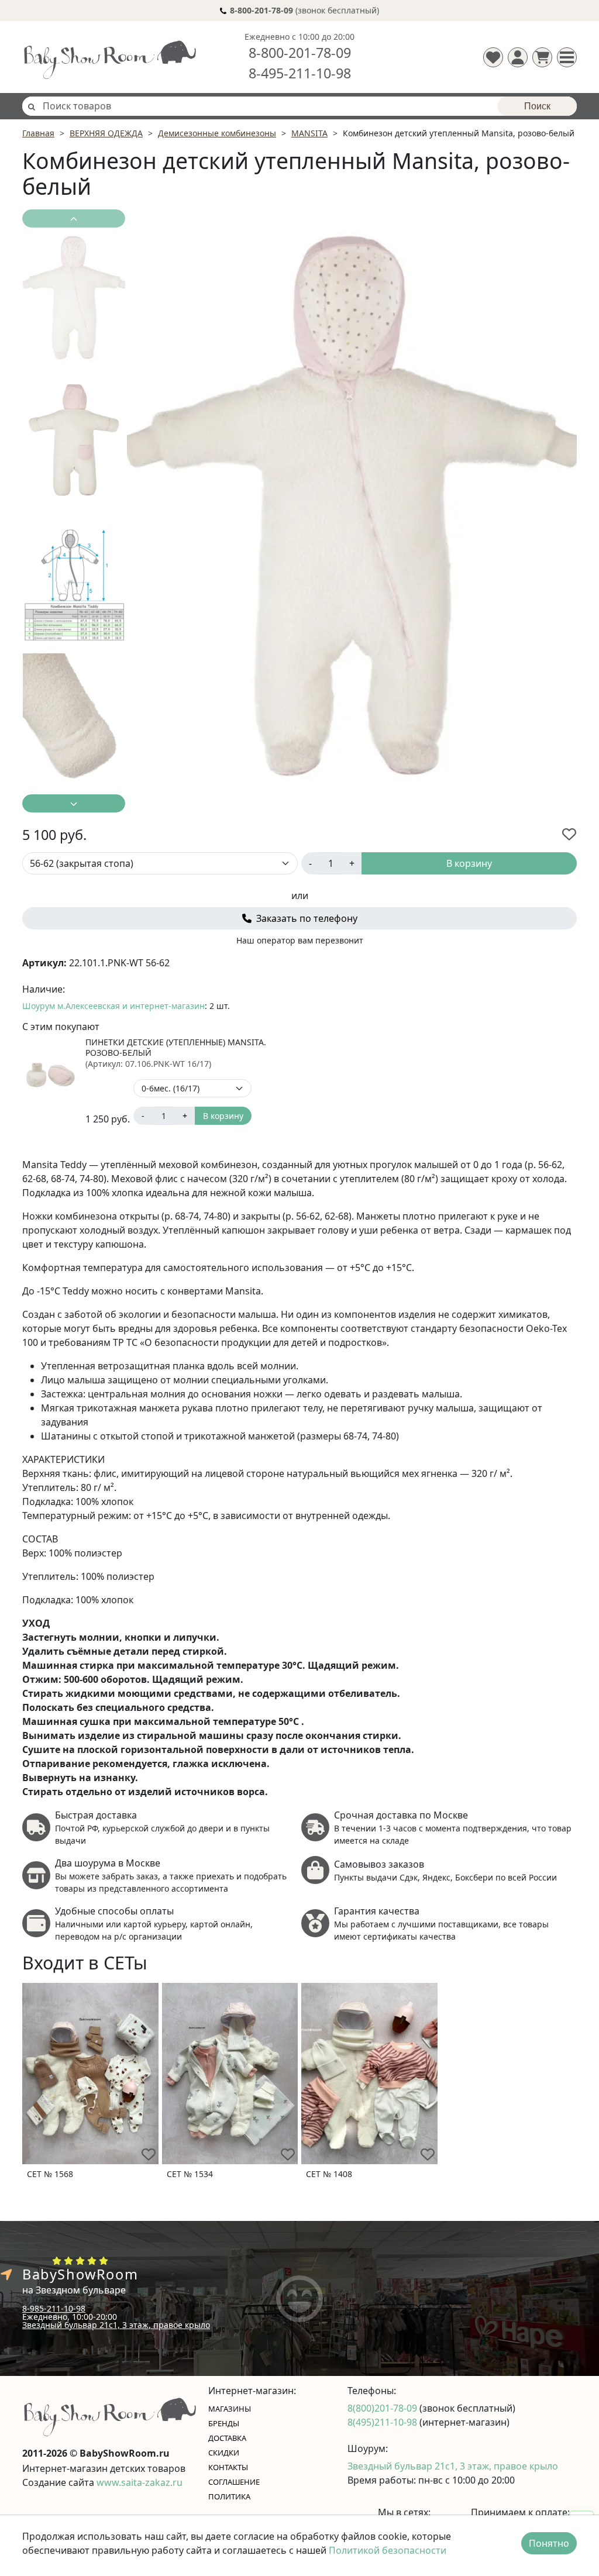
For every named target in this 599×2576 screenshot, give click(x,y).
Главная (38, 133)
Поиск (537, 106)
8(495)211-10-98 (383, 2422)
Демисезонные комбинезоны (217, 133)
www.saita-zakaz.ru (140, 2482)
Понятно (549, 2543)
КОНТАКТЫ (228, 2467)
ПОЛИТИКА (229, 2496)
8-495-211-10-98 (300, 73)
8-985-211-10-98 (54, 2308)
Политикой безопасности (388, 2550)
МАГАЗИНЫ (230, 2409)
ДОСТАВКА (227, 2438)
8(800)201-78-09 (383, 2408)
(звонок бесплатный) (304, 10)
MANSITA (309, 133)
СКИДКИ (224, 2453)
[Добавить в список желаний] (569, 834)
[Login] (518, 57)
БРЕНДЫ (224, 2423)
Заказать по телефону (306, 918)
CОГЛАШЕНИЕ (234, 2482)
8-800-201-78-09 (300, 53)
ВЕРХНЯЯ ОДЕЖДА (106, 133)
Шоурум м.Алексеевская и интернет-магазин (113, 1006)
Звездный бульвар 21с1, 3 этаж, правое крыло (116, 2325)
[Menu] (567, 57)
